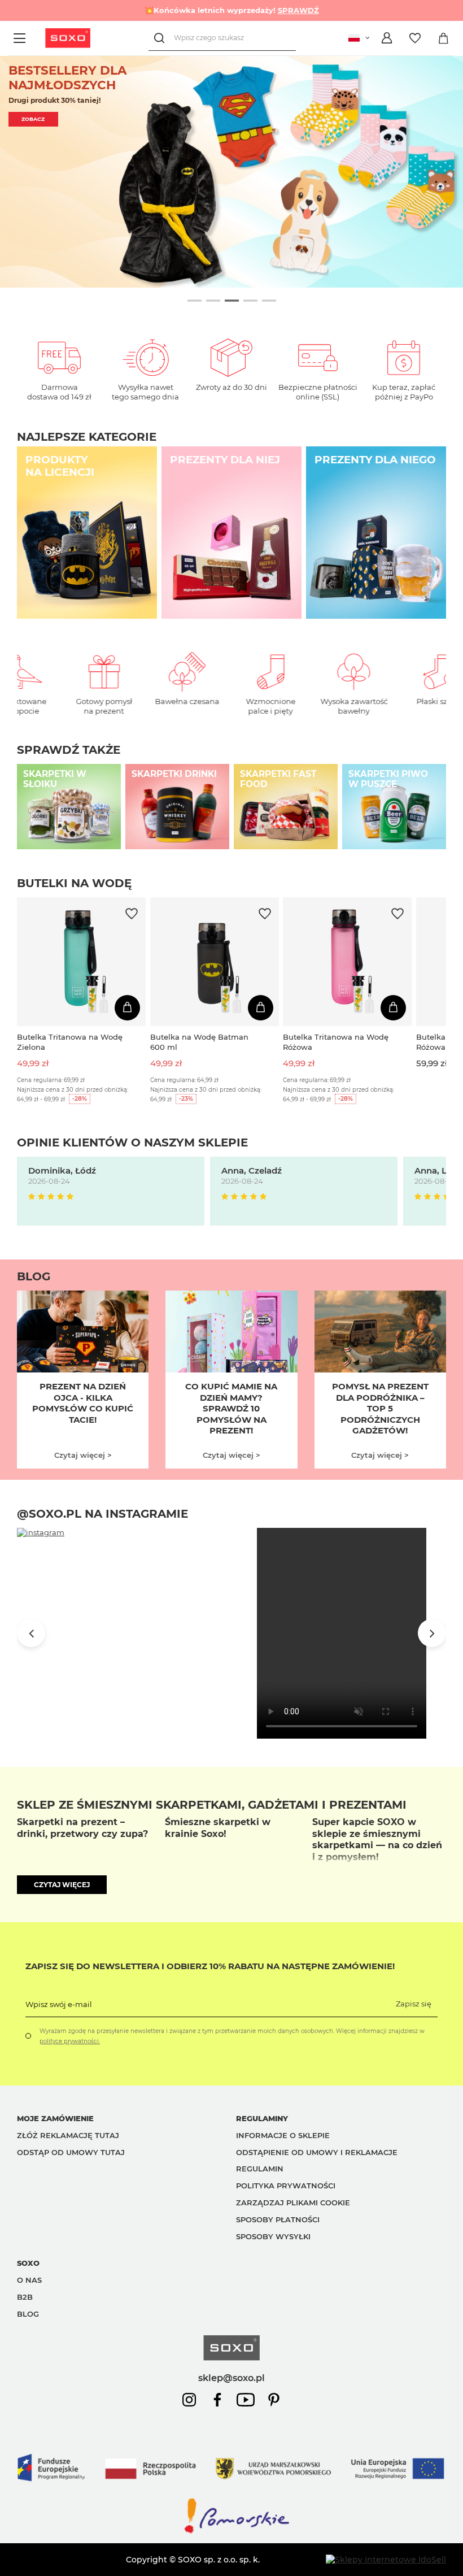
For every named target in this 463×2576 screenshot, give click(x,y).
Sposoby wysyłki (273, 2236)
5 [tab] (269, 300)
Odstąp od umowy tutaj (71, 2152)
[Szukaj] (161, 38)
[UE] (231, 2491)
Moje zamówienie (55, 2118)
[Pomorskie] (231, 2532)
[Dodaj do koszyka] (127, 1008)
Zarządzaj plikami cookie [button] (293, 2203)
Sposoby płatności (278, 2219)
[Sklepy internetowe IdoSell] (386, 2560)
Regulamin (260, 2169)
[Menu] (21, 38)
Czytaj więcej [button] (62, 1885)
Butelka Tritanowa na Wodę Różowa (336, 1042)
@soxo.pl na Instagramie (102, 1514)
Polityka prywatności (286, 2186)
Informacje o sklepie (283, 2135)
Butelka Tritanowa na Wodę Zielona (70, 1042)
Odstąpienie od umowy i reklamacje (317, 2152)
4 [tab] (250, 300)
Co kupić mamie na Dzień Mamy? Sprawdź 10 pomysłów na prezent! (231, 1408)
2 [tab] (213, 300)
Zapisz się (414, 2004)
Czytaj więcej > (83, 1455)
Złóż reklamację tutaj (68, 2135)
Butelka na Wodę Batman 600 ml (199, 1042)
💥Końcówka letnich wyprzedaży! (232, 10)
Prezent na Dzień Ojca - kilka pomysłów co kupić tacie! (83, 1403)
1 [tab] (195, 300)
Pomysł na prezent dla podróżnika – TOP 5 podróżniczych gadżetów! (380, 1408)
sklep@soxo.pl (231, 2378)
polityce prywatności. (70, 2041)
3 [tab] (232, 300)
